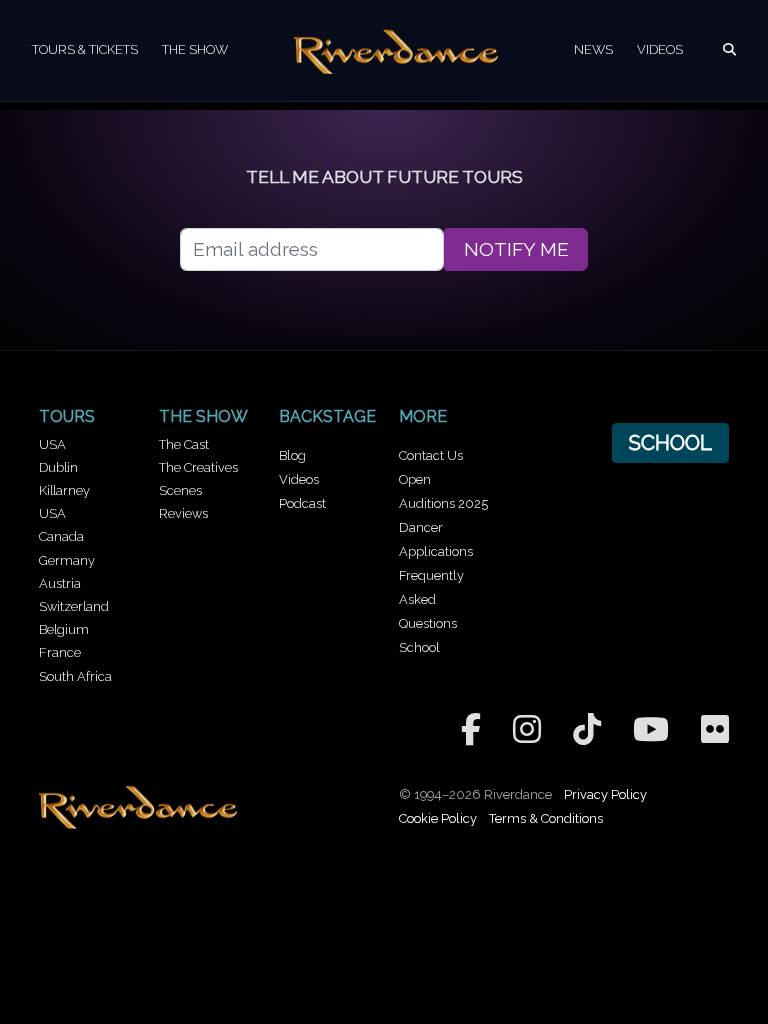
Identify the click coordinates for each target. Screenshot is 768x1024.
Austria (60, 583)
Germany (67, 560)
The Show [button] (195, 49)
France (60, 652)
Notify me (516, 249)
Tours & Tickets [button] (85, 49)
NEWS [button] (593, 49)
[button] (729, 50)
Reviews (183, 513)
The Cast (184, 444)
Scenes (180, 490)
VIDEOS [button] (660, 49)
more (423, 416)
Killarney (64, 490)
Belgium (64, 629)
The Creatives (198, 467)
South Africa (75, 676)
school (670, 442)
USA (52, 444)
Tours (67, 416)
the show (203, 416)
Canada (61, 536)
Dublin (58, 467)
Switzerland (74, 606)
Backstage (327, 416)
